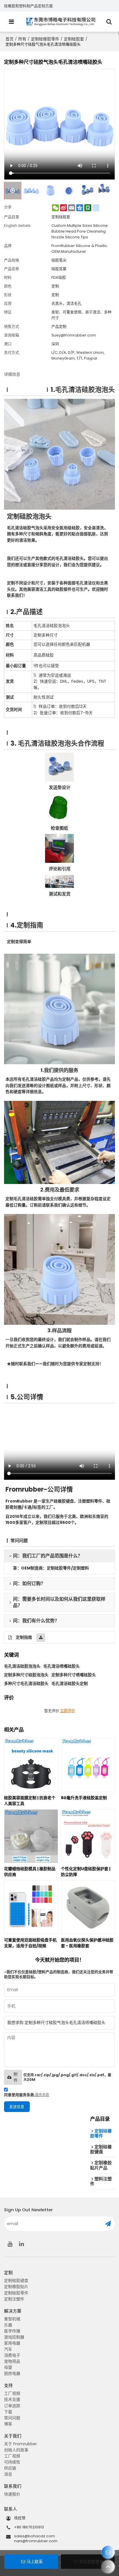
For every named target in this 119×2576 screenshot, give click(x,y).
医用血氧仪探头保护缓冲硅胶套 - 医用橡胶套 (87, 1943)
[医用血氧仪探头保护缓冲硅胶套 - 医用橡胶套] (88, 1907)
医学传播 (12, 2331)
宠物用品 (12, 2361)
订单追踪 (12, 2406)
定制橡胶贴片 (16, 2287)
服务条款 (42, 2095)
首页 (10, 39)
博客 (8, 2424)
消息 (8, 2474)
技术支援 (12, 2399)
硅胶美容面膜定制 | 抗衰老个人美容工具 (30, 1801)
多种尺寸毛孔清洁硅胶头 (26, 1683)
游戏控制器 (14, 2337)
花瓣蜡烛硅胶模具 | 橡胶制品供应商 (30, 1872)
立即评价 (68, 1711)
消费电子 (12, 2355)
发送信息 (17, 2107)
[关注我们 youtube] (10, 2244)
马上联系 (35, 2562)
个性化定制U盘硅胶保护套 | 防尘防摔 (86, 1872)
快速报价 (12, 2494)
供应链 (10, 2468)
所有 (22, 39)
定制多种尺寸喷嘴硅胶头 (74, 1675)
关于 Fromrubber (21, 2444)
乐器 (8, 2325)
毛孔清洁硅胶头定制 (70, 1683)
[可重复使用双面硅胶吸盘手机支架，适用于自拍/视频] (31, 1907)
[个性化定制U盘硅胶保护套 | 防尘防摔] (88, 1836)
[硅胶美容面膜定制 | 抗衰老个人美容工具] (31, 1765)
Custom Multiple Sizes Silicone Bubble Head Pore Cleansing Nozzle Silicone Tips (80, 231)
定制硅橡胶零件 (45, 39)
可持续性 (12, 2462)
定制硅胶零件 (16, 2293)
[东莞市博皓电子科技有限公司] (61, 22)
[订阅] (108, 2224)
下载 (8, 2412)
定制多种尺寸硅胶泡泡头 (26, 1675)
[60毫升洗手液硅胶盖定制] (88, 1765)
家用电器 (12, 2343)
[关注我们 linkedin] (21, 2244)
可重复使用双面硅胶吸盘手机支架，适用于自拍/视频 (30, 1943)
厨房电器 (12, 2373)
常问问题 (12, 2418)
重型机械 (12, 2319)
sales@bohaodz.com (35, 2536)
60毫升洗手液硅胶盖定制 (84, 1798)
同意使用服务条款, (27, 2095)
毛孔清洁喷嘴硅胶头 (62, 1666)
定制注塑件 (14, 2299)
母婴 (8, 2367)
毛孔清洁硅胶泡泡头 (22, 1666)
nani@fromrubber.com (36, 2541)
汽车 (8, 2349)
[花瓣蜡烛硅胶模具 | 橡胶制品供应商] (31, 1836)
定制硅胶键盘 (16, 2281)
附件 (16, 2077)
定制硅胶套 (74, 39)
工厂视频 (12, 2393)
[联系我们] (108, 2552)
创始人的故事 (16, 2450)
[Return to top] (108, 2567)
